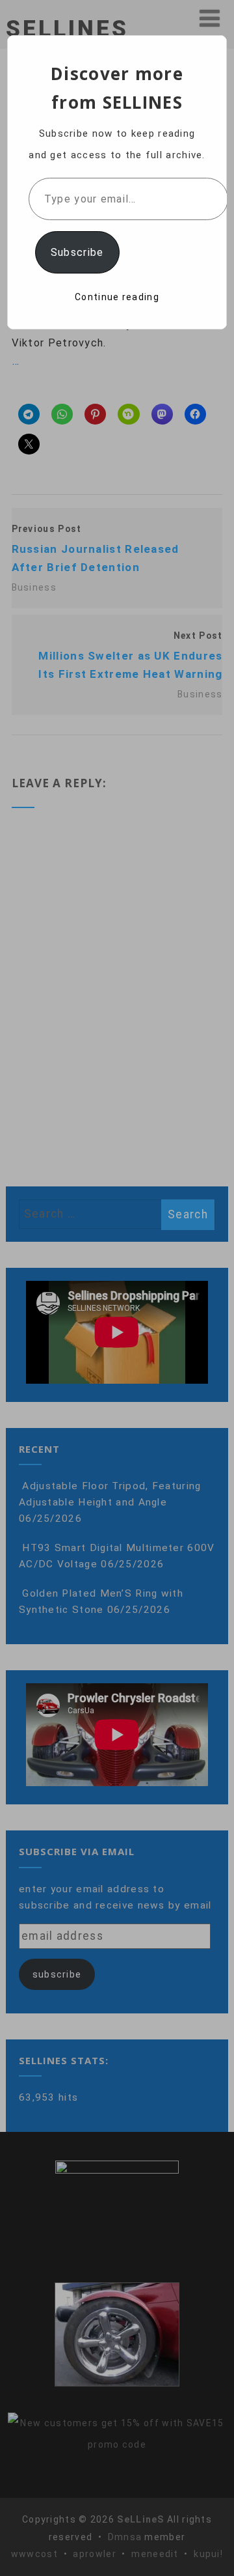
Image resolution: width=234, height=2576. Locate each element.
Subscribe (77, 252)
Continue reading (117, 297)
